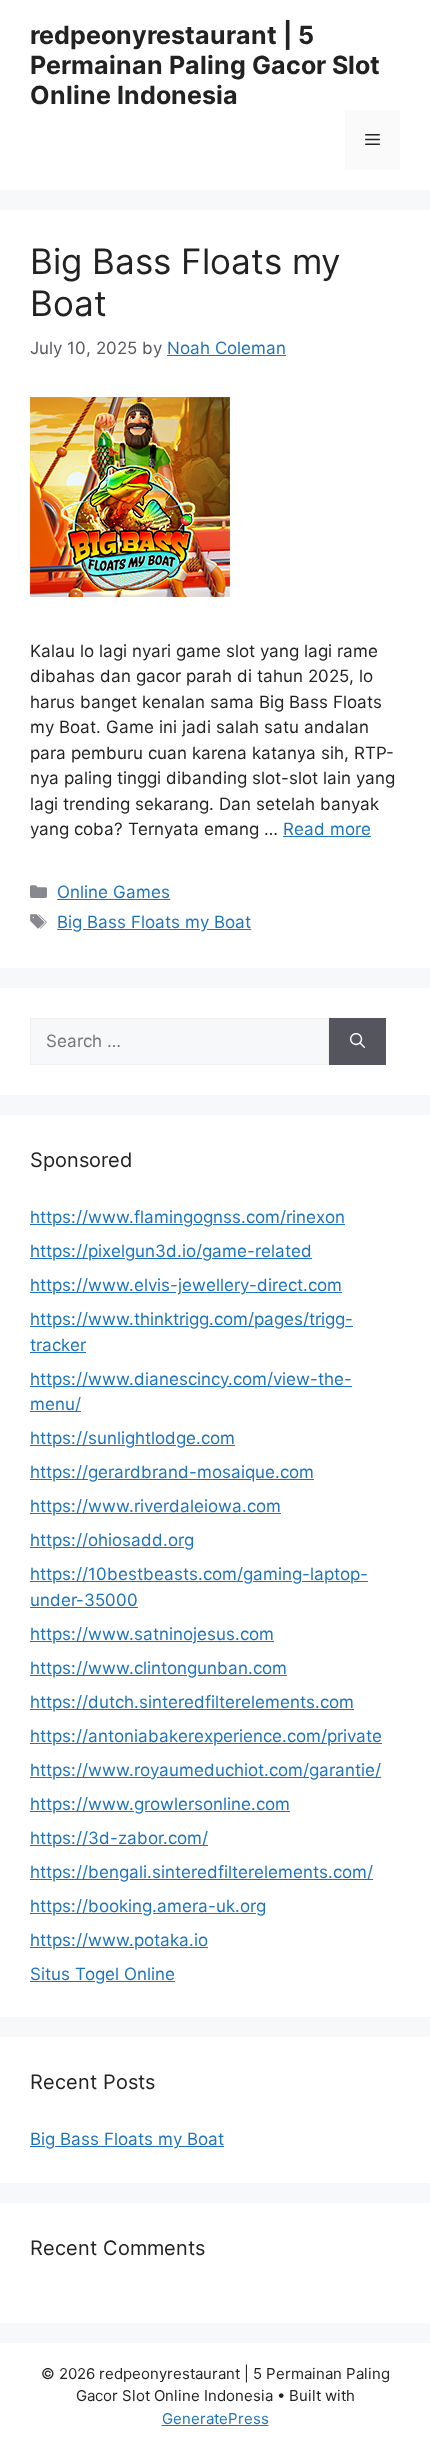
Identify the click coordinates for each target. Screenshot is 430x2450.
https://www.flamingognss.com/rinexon (187, 1217)
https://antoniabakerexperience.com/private (206, 1736)
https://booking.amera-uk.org (148, 1906)
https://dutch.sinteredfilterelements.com (192, 1702)
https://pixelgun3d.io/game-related (171, 1251)
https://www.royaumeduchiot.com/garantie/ (205, 1770)
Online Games (113, 892)
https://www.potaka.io (119, 1940)
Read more (327, 829)
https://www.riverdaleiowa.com (155, 1506)
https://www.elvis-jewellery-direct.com (186, 1285)
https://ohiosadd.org (112, 1540)
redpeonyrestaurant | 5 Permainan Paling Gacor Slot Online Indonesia (205, 65)
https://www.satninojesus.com (152, 1634)
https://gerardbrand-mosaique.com (172, 1472)
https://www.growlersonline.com (160, 1804)
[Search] (357, 1042)
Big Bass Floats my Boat (154, 922)
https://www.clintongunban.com (158, 1668)
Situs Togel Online (102, 1974)
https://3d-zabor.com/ (119, 1838)
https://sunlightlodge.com (132, 1438)
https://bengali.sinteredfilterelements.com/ (201, 1872)
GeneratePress (215, 2418)
